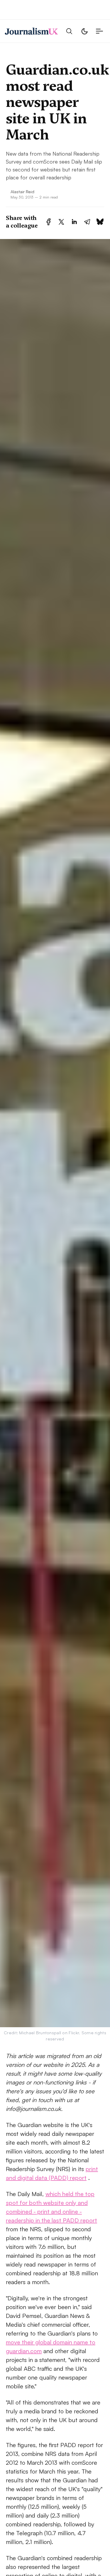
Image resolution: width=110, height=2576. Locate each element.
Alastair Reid (22, 191)
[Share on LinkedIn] (74, 222)
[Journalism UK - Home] (31, 31)
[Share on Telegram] (87, 222)
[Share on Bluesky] (100, 222)
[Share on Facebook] (49, 222)
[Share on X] (61, 222)
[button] (69, 31)
